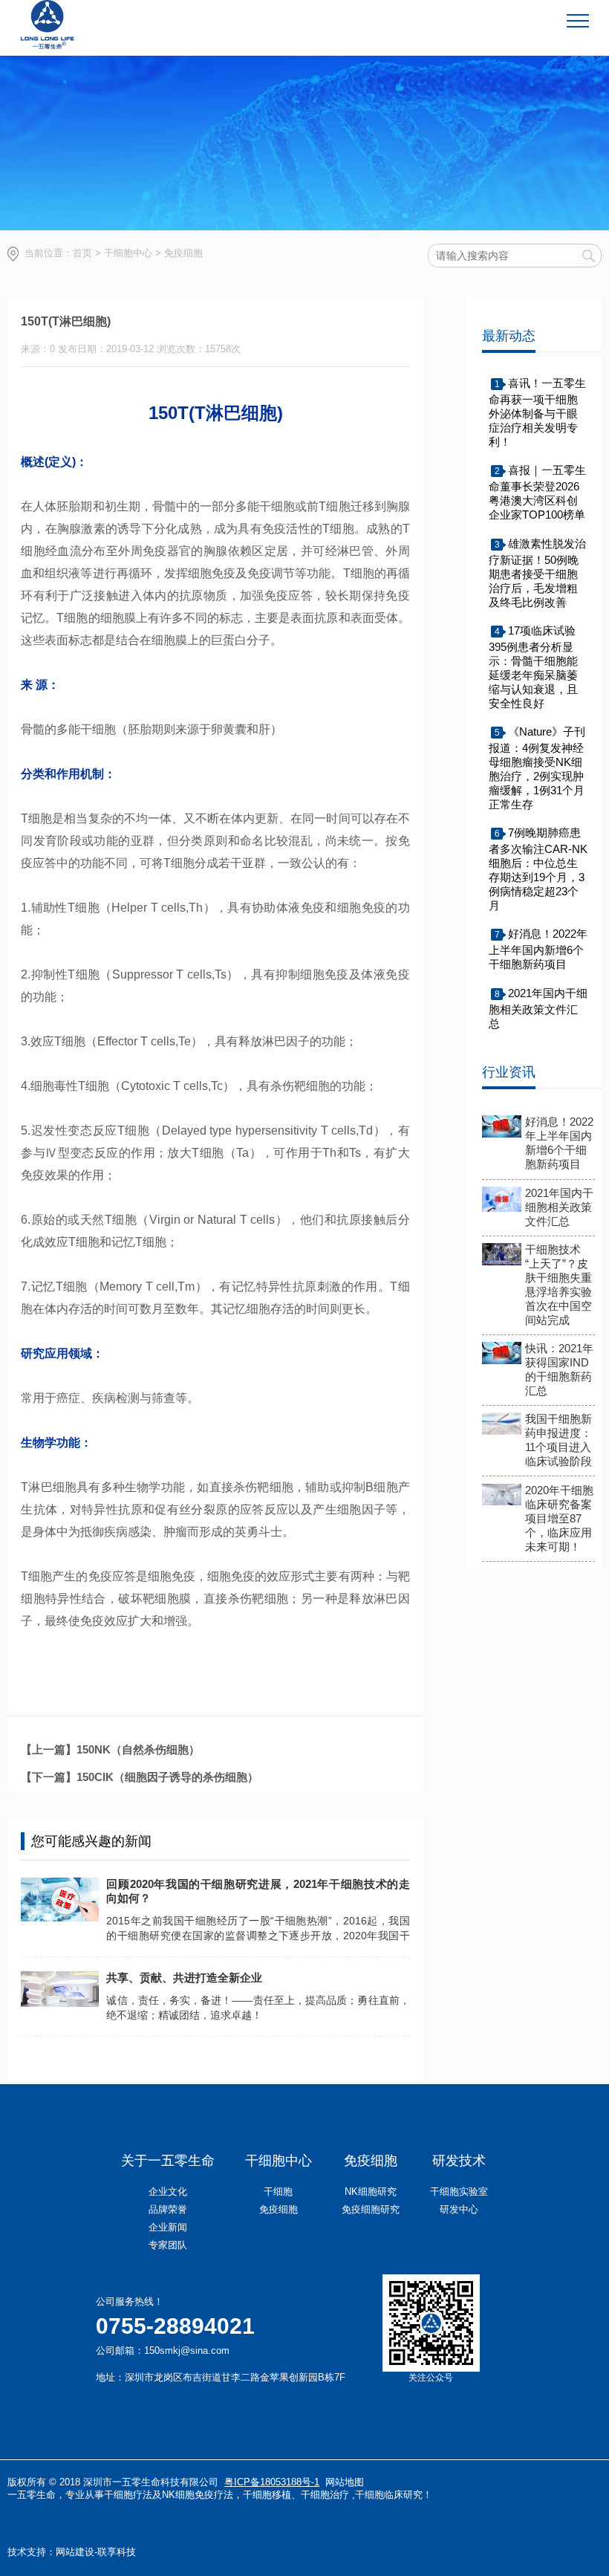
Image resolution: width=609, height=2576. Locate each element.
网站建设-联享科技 (96, 2552)
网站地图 (345, 2482)
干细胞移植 (267, 2495)
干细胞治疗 (325, 2495)
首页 (82, 253)
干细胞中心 (128, 253)
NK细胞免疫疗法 (198, 2495)
